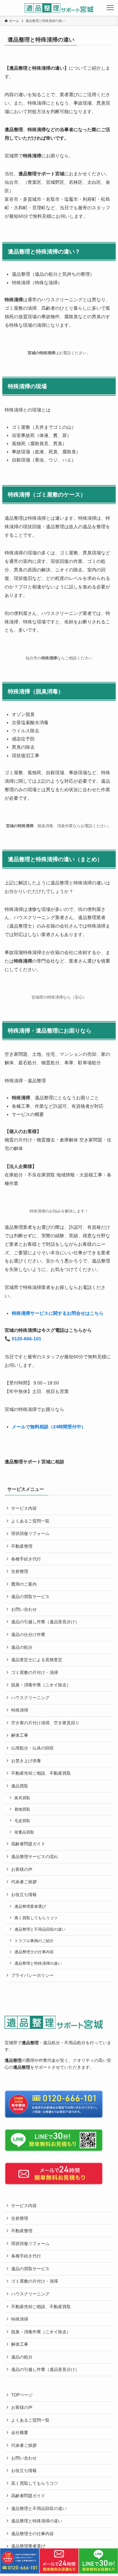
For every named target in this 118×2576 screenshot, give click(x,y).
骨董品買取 (24, 1832)
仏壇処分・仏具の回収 (32, 1748)
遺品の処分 (22, 1647)
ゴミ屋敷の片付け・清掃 (35, 1672)
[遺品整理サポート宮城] (59, 8)
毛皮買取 (22, 1821)
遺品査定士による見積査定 (37, 1660)
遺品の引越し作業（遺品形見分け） (45, 1622)
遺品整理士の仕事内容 (34, 1952)
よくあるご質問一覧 (30, 1521)
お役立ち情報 (24, 1895)
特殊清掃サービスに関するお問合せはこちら (58, 1313)
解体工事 (20, 1735)
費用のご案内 (24, 1584)
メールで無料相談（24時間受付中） (49, 1427)
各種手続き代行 (26, 1559)
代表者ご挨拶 (24, 1882)
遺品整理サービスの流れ (35, 1857)
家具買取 (22, 1798)
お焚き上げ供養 (26, 1761)
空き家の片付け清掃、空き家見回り (45, 1723)
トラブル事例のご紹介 (34, 1941)
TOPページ (22, 2395)
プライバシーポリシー (32, 1975)
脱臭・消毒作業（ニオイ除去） (41, 1685)
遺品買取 (20, 1786)
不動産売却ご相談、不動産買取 (41, 1773)
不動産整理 (22, 1546)
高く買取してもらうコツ (36, 1918)
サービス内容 (24, 1508)
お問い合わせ (24, 1609)
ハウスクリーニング (30, 1698)
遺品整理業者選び (30, 1906)
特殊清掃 (20, 1710)
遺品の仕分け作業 (28, 1635)
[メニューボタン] (110, 8)
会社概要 (20, 2433)
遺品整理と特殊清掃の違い (38, 1963)
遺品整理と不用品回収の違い (40, 1929)
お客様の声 (22, 1869)
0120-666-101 (27, 1339)
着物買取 (22, 1809)
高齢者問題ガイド (28, 1844)
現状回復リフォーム (30, 1533)
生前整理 (20, 1571)
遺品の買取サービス (30, 1597)
